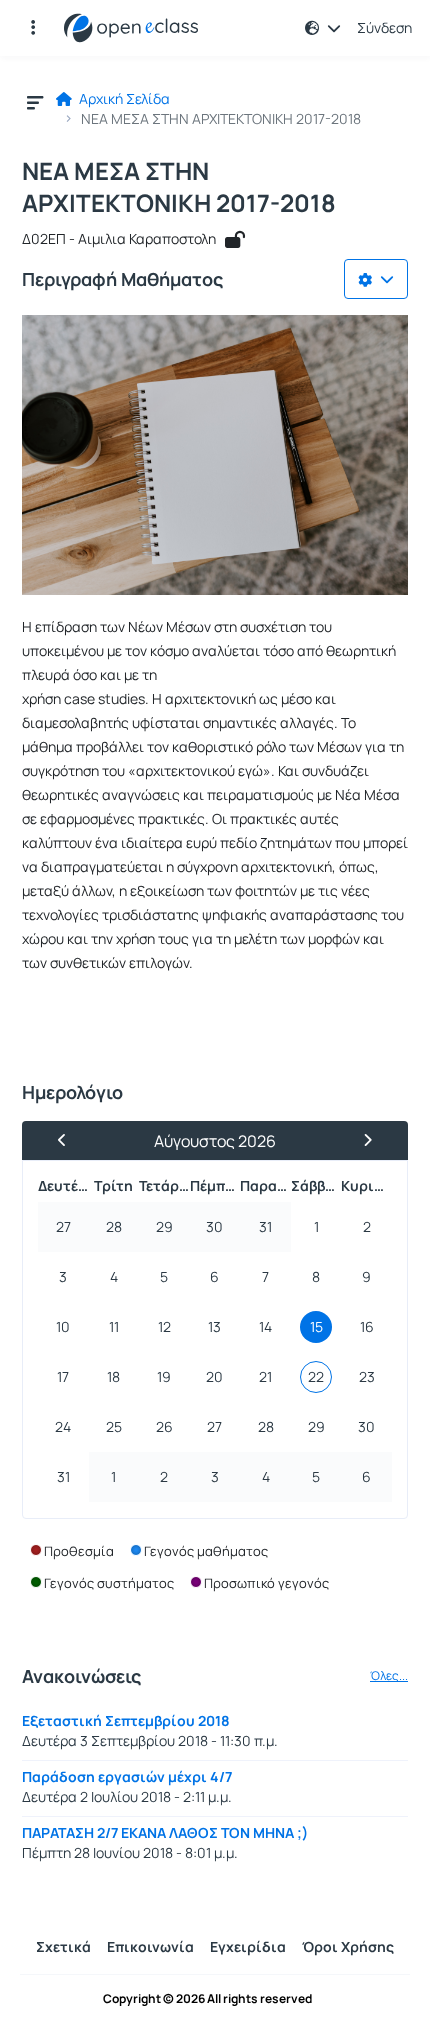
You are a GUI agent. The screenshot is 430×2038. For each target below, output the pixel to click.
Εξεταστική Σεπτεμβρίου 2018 (126, 1720)
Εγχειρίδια (248, 1946)
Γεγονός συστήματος (109, 1583)
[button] (33, 28)
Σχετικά (63, 1946)
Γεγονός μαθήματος (206, 1551)
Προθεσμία (79, 1551)
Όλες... (389, 1676)
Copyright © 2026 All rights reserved (207, 1999)
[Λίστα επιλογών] (376, 279)
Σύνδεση (384, 28)
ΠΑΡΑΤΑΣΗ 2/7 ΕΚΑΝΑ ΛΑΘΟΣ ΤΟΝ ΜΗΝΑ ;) (165, 1832)
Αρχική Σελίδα (123, 99)
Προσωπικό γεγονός (266, 1583)
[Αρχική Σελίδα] (131, 28)
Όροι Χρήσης (348, 1946)
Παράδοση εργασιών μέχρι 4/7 (127, 1776)
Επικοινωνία (150, 1946)
